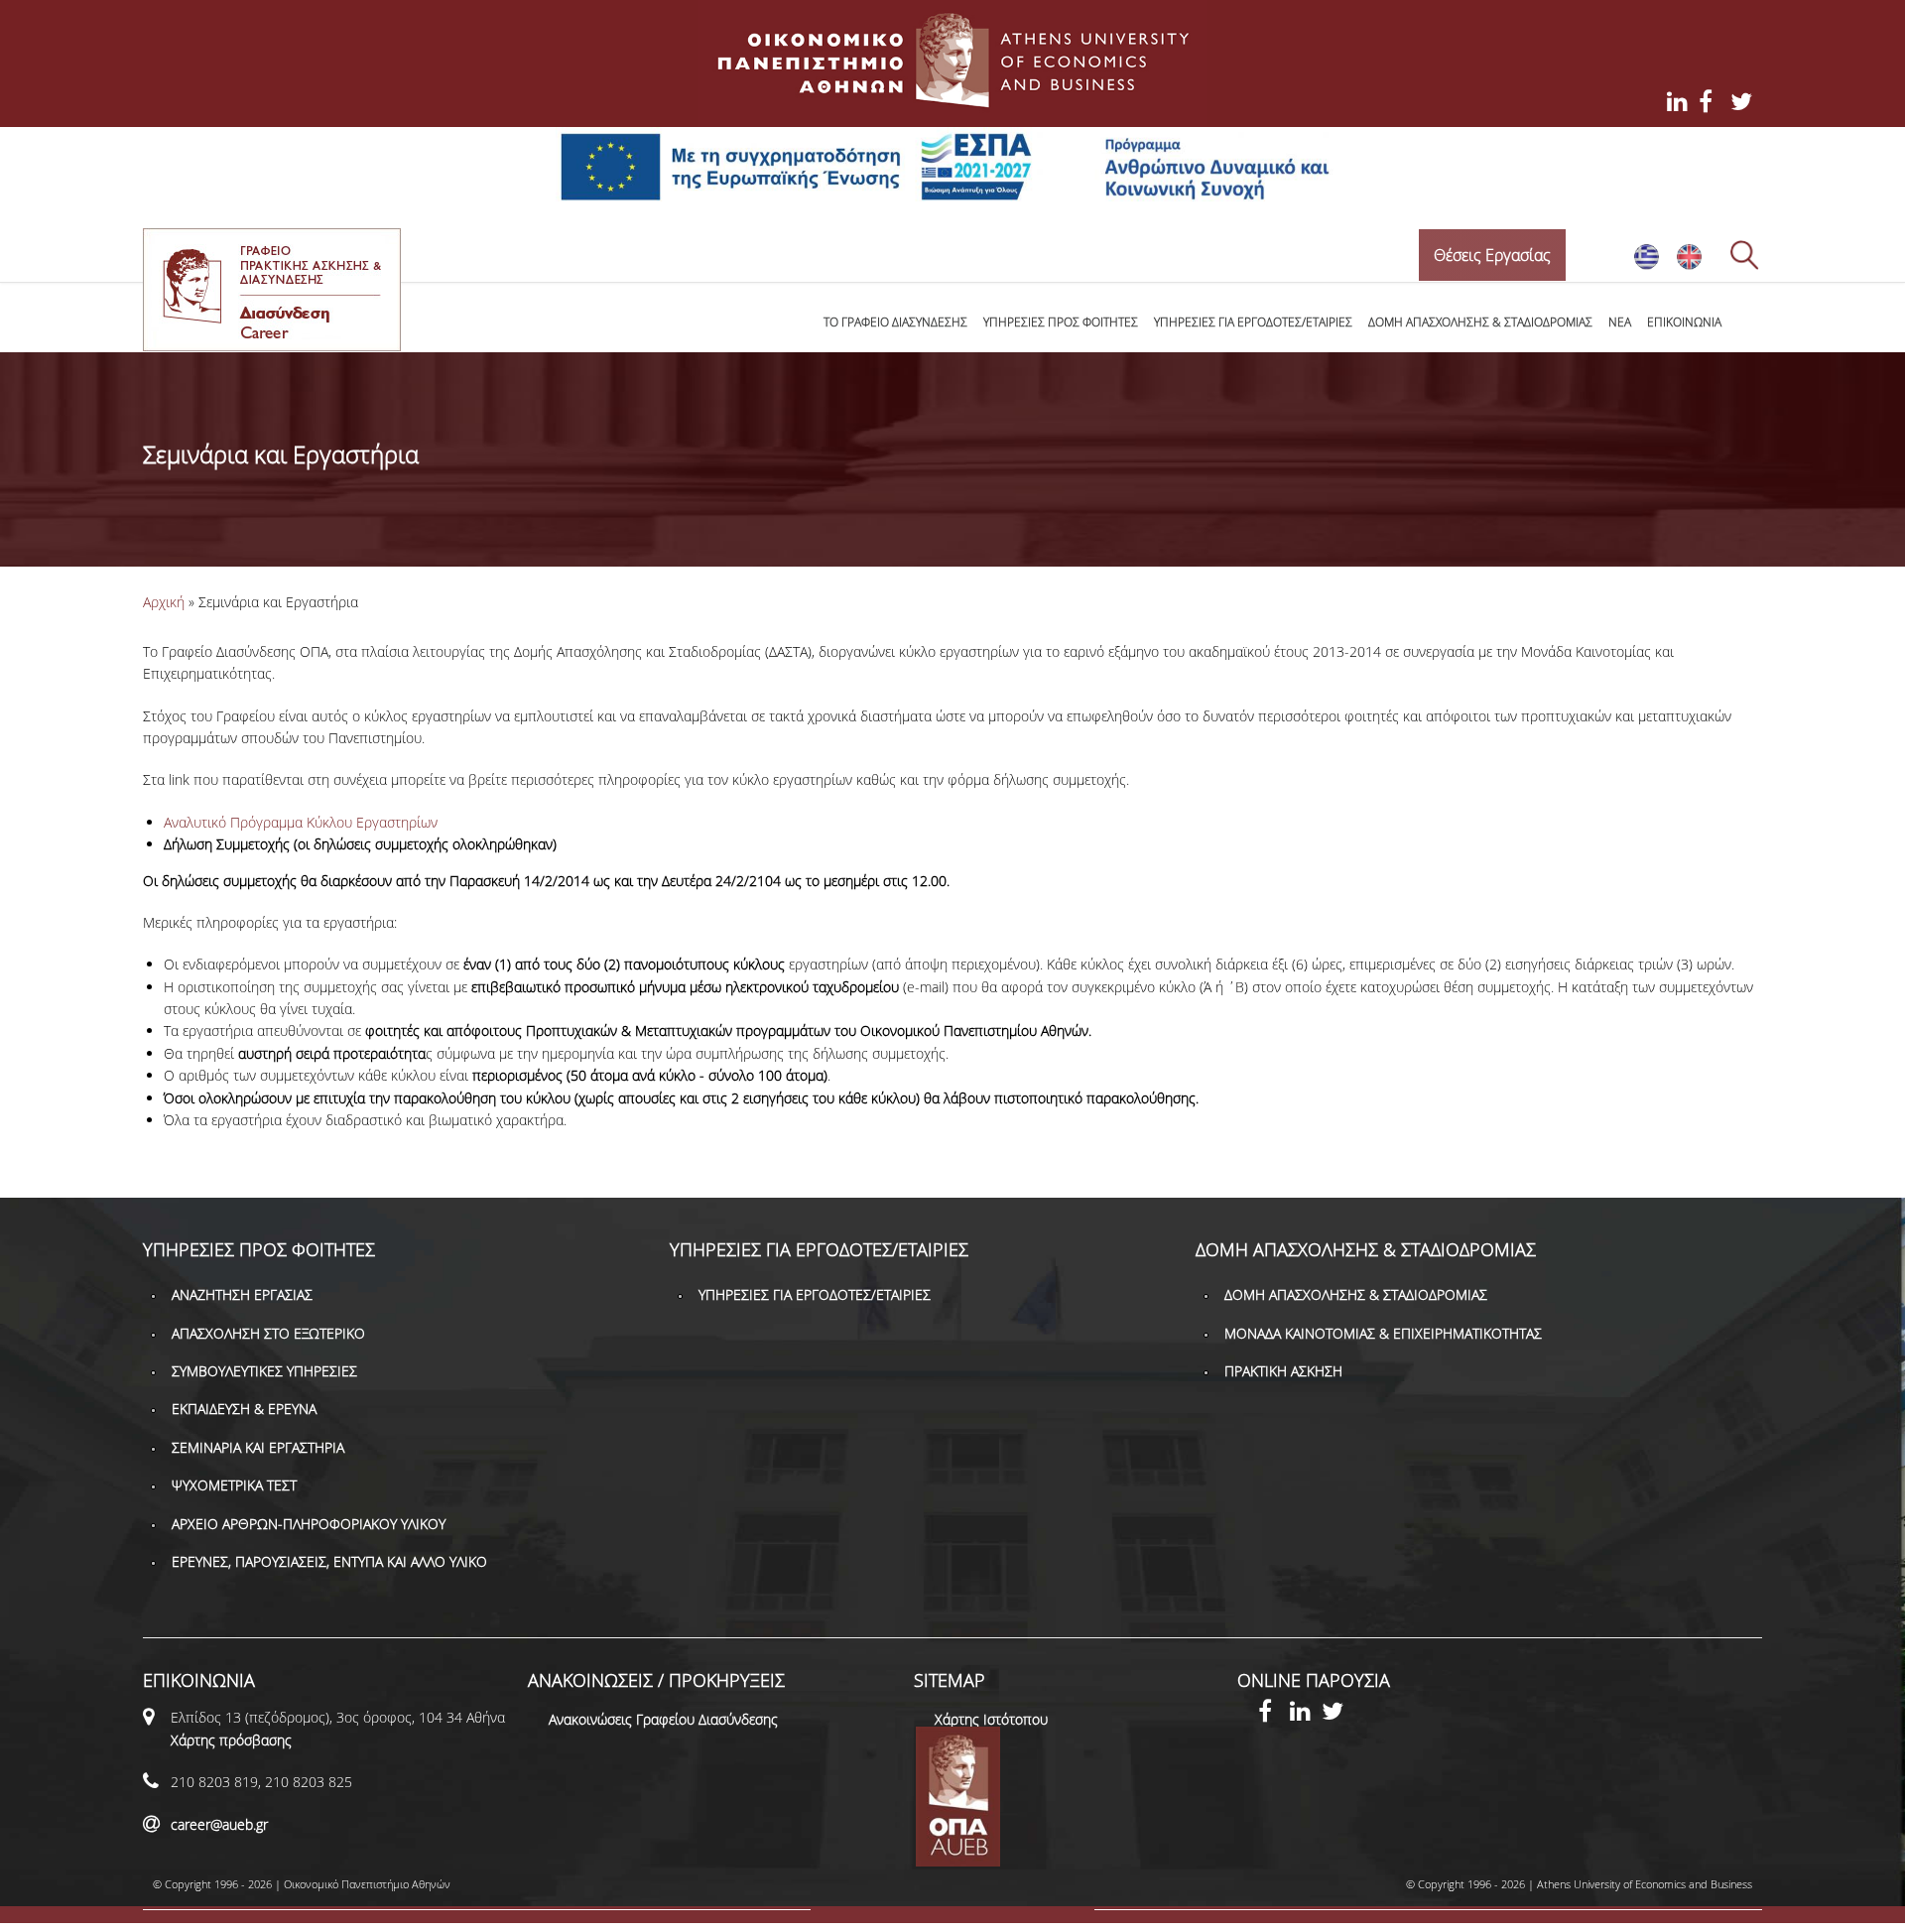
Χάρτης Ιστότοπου (991, 1719)
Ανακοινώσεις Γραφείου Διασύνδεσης (663, 1719)
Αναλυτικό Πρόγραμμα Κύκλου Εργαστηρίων (301, 822)
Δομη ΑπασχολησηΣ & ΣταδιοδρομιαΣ (1480, 322)
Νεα (1620, 322)
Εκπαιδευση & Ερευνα (244, 1409)
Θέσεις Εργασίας (1492, 255)
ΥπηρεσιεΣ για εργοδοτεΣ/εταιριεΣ (1253, 322)
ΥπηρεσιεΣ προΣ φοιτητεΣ (1061, 322)
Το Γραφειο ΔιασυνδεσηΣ (895, 322)
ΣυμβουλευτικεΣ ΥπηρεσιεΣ (264, 1371)
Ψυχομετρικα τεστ (234, 1485)
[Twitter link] (1337, 1714)
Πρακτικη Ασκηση (1283, 1371)
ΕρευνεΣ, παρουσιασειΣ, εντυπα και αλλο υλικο (329, 1561)
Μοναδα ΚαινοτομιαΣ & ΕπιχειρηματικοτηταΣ (1383, 1333)
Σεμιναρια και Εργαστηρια (258, 1447)
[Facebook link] (1274, 1714)
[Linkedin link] (1306, 1714)
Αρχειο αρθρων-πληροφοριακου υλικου (309, 1524)
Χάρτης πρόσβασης (231, 1740)
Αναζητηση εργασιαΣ (242, 1294)
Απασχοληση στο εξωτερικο (268, 1333)
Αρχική (164, 602)
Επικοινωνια (1684, 322)
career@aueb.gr (219, 1824)
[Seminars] (1689, 265)
